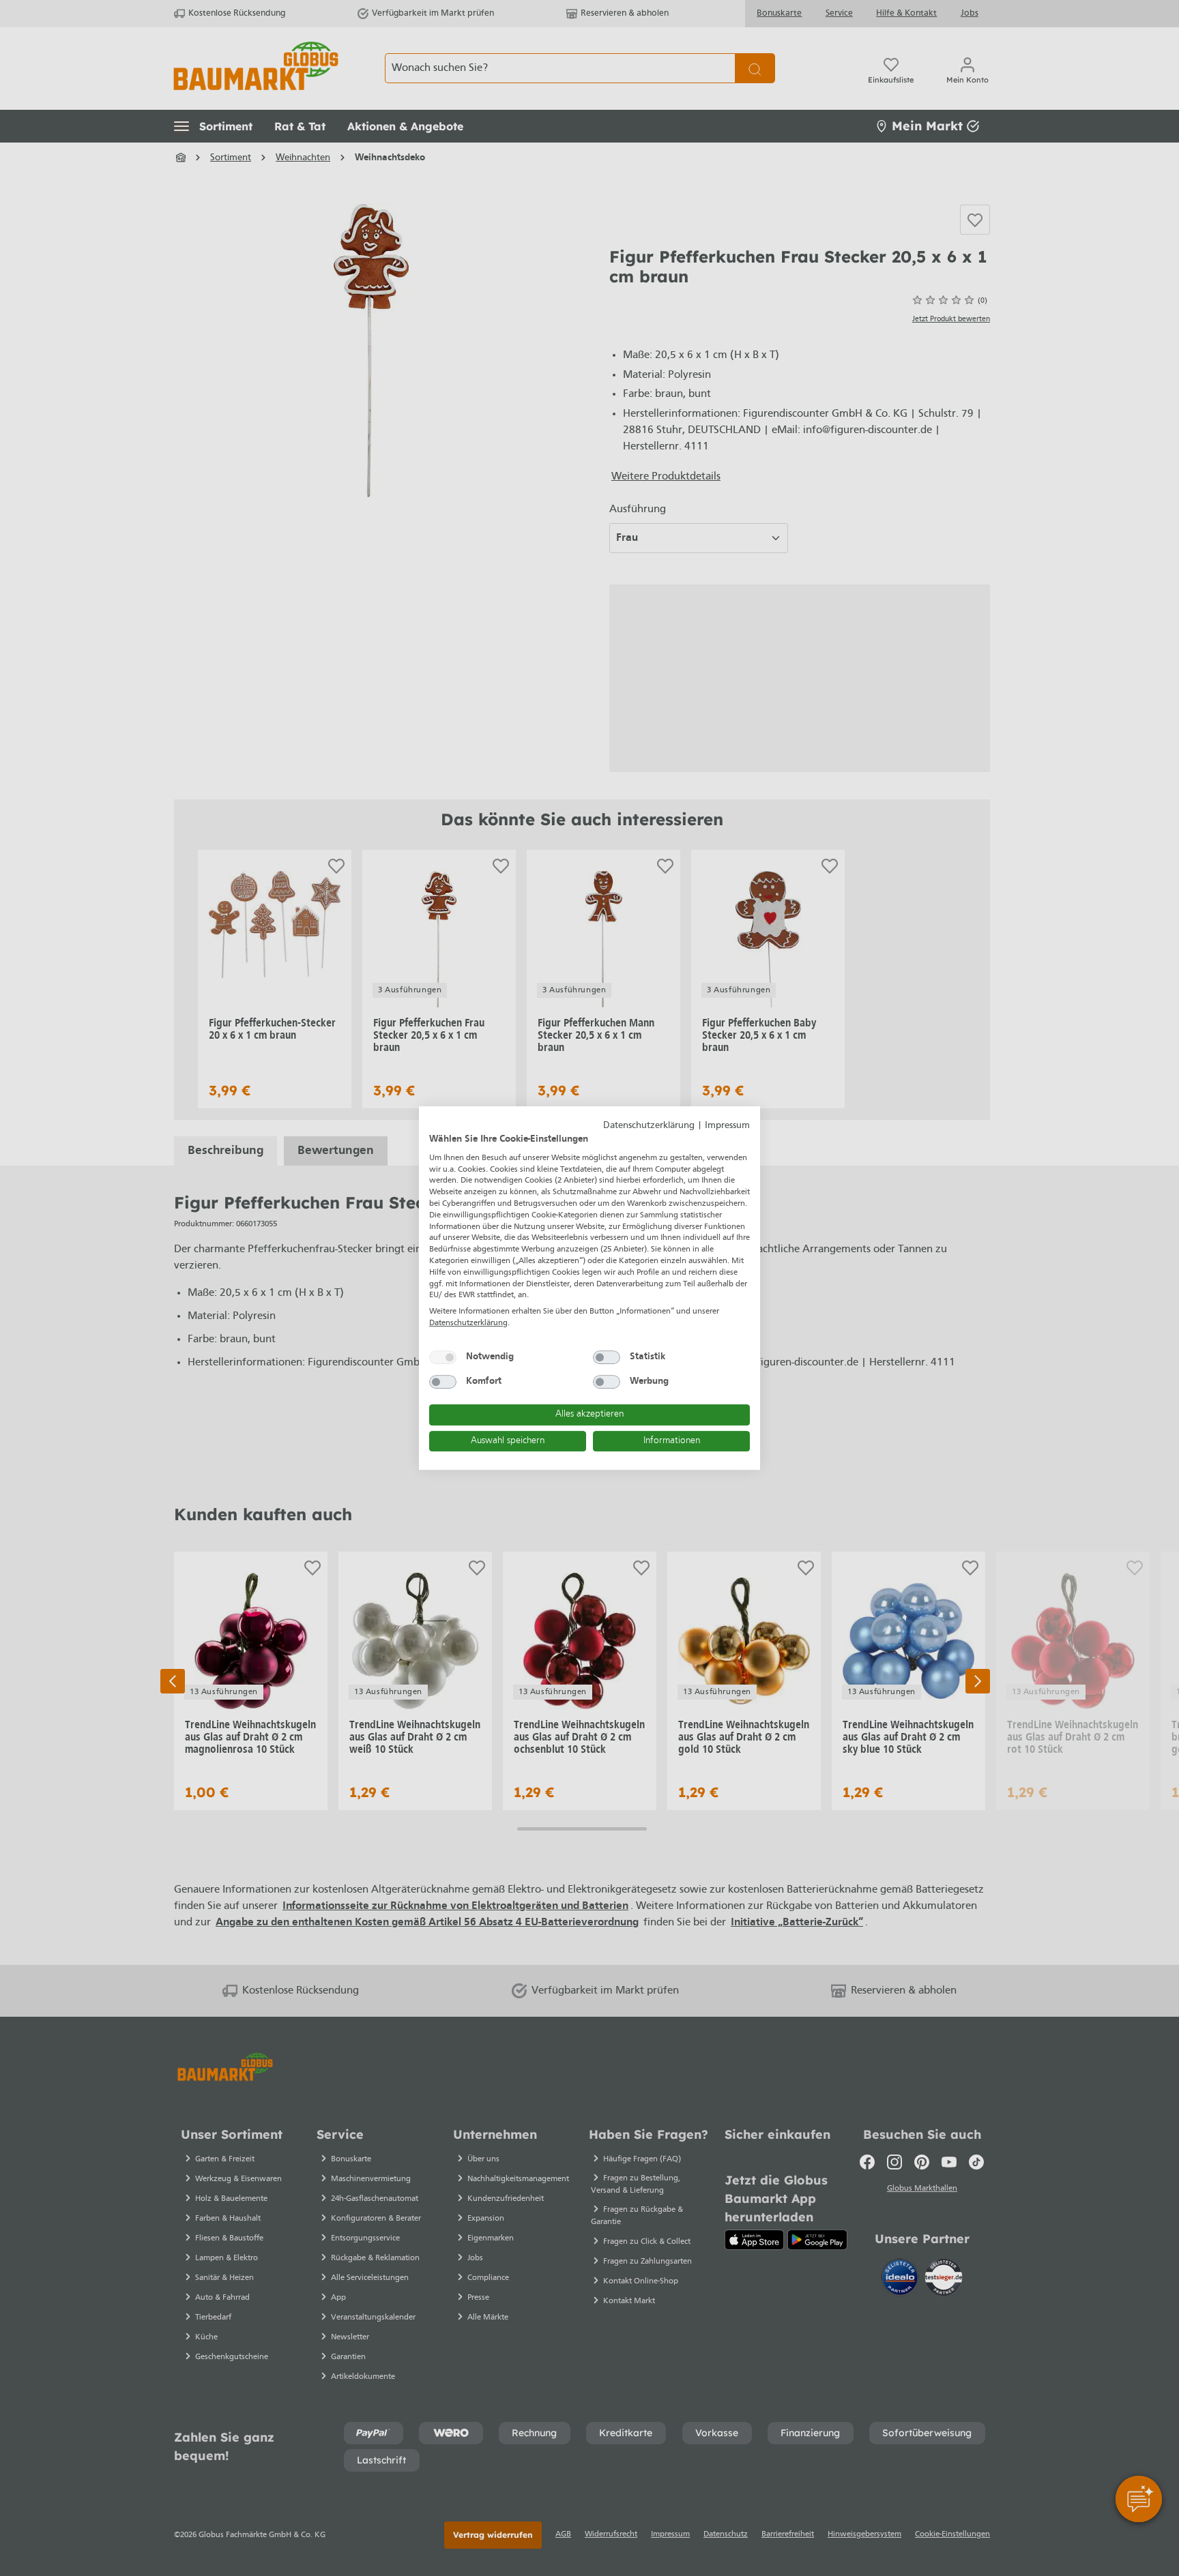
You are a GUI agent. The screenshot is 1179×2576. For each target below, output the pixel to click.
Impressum (727, 1126)
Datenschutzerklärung (649, 1126)
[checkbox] (443, 1357)
